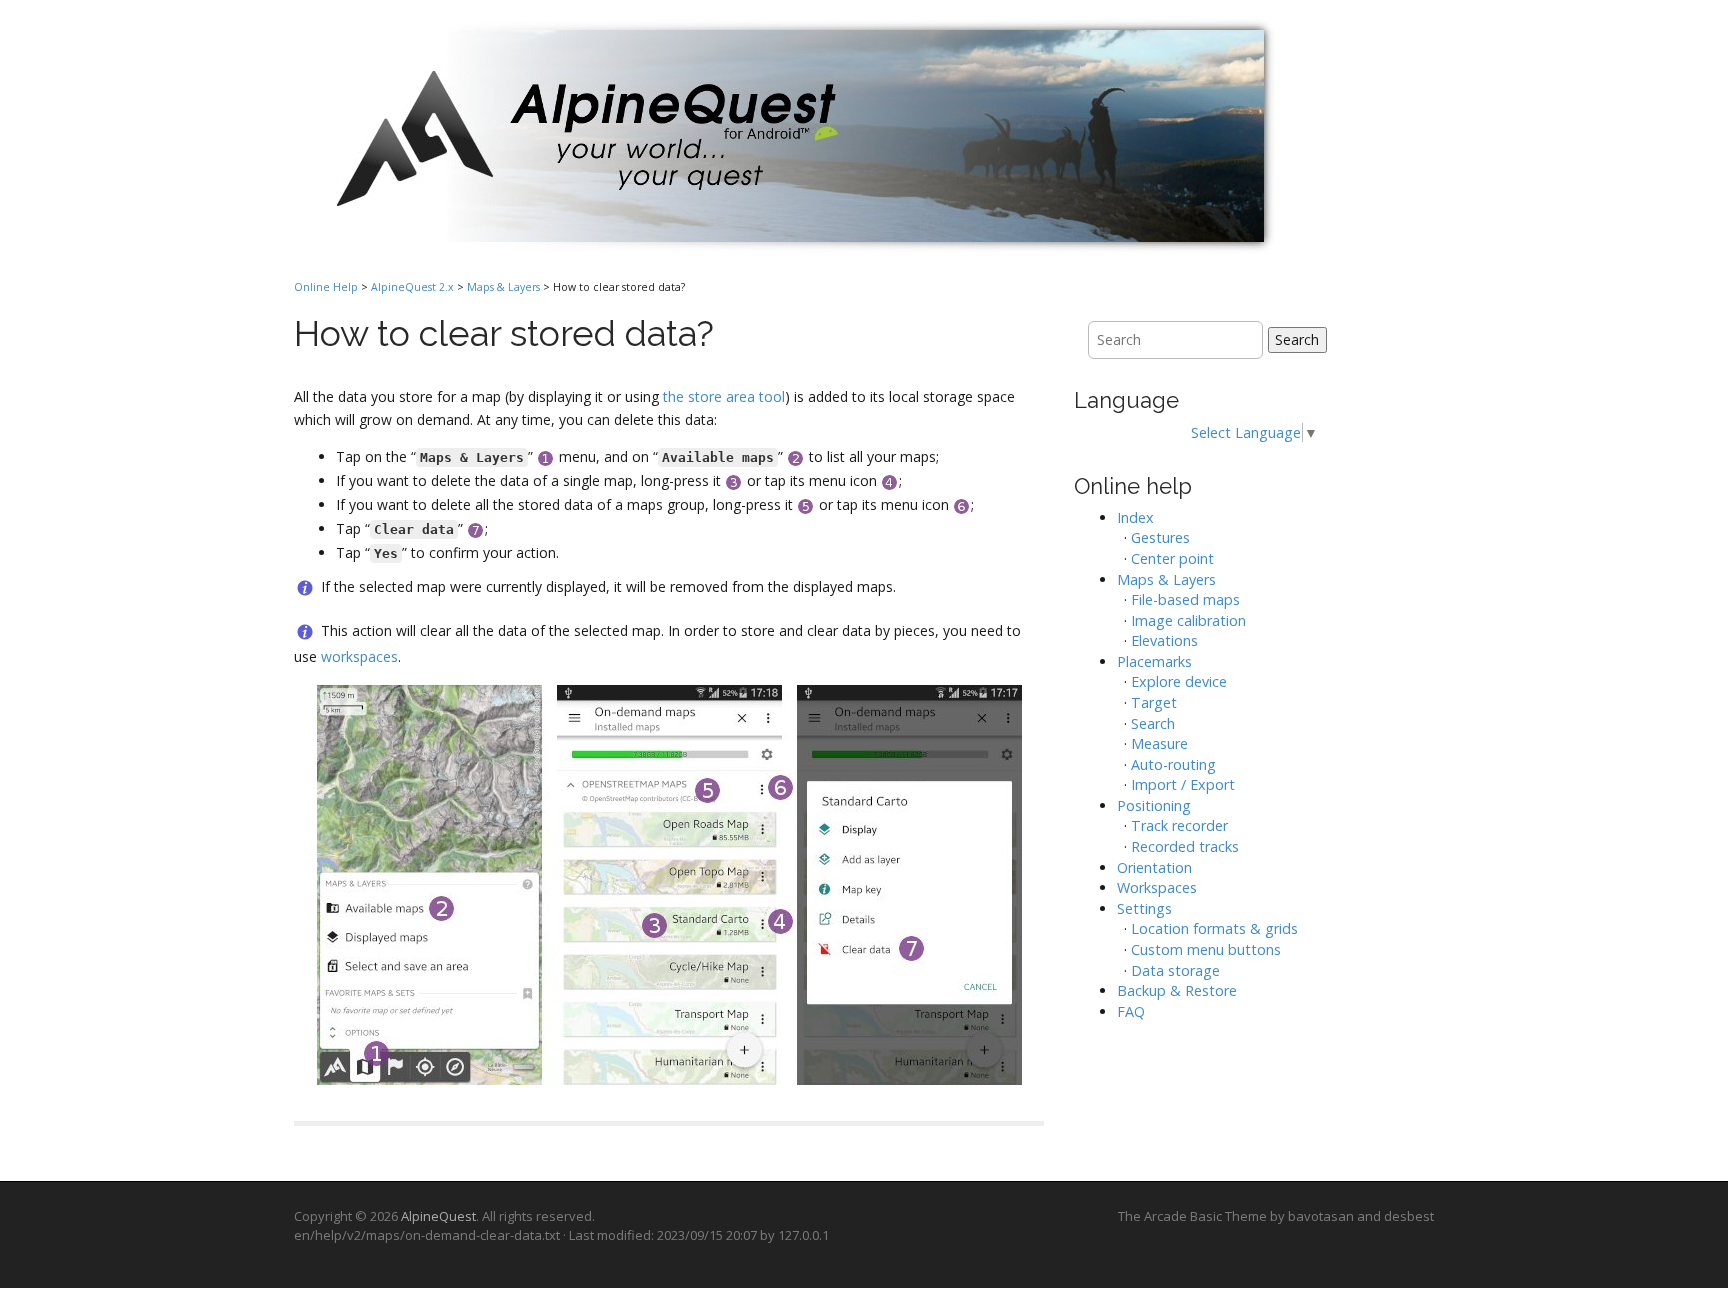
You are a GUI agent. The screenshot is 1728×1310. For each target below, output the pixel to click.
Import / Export (1183, 784)
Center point (1172, 558)
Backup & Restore (1177, 990)
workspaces (359, 656)
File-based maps (1185, 599)
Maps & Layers (503, 287)
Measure (1159, 743)
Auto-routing (1173, 764)
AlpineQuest (438, 1216)
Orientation (1154, 867)
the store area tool (724, 396)
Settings (1144, 908)
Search (1297, 339)
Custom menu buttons (1206, 949)
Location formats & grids (1214, 928)
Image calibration (1188, 620)
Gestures (1160, 537)
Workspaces (1157, 887)
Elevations (1164, 640)
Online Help (326, 287)
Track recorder (1179, 825)
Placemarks (1154, 661)
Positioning (1154, 805)
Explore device (1179, 681)
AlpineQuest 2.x (412, 287)
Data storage (1175, 970)
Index (1135, 517)
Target (1154, 702)
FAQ (1131, 1011)
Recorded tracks (1185, 846)
